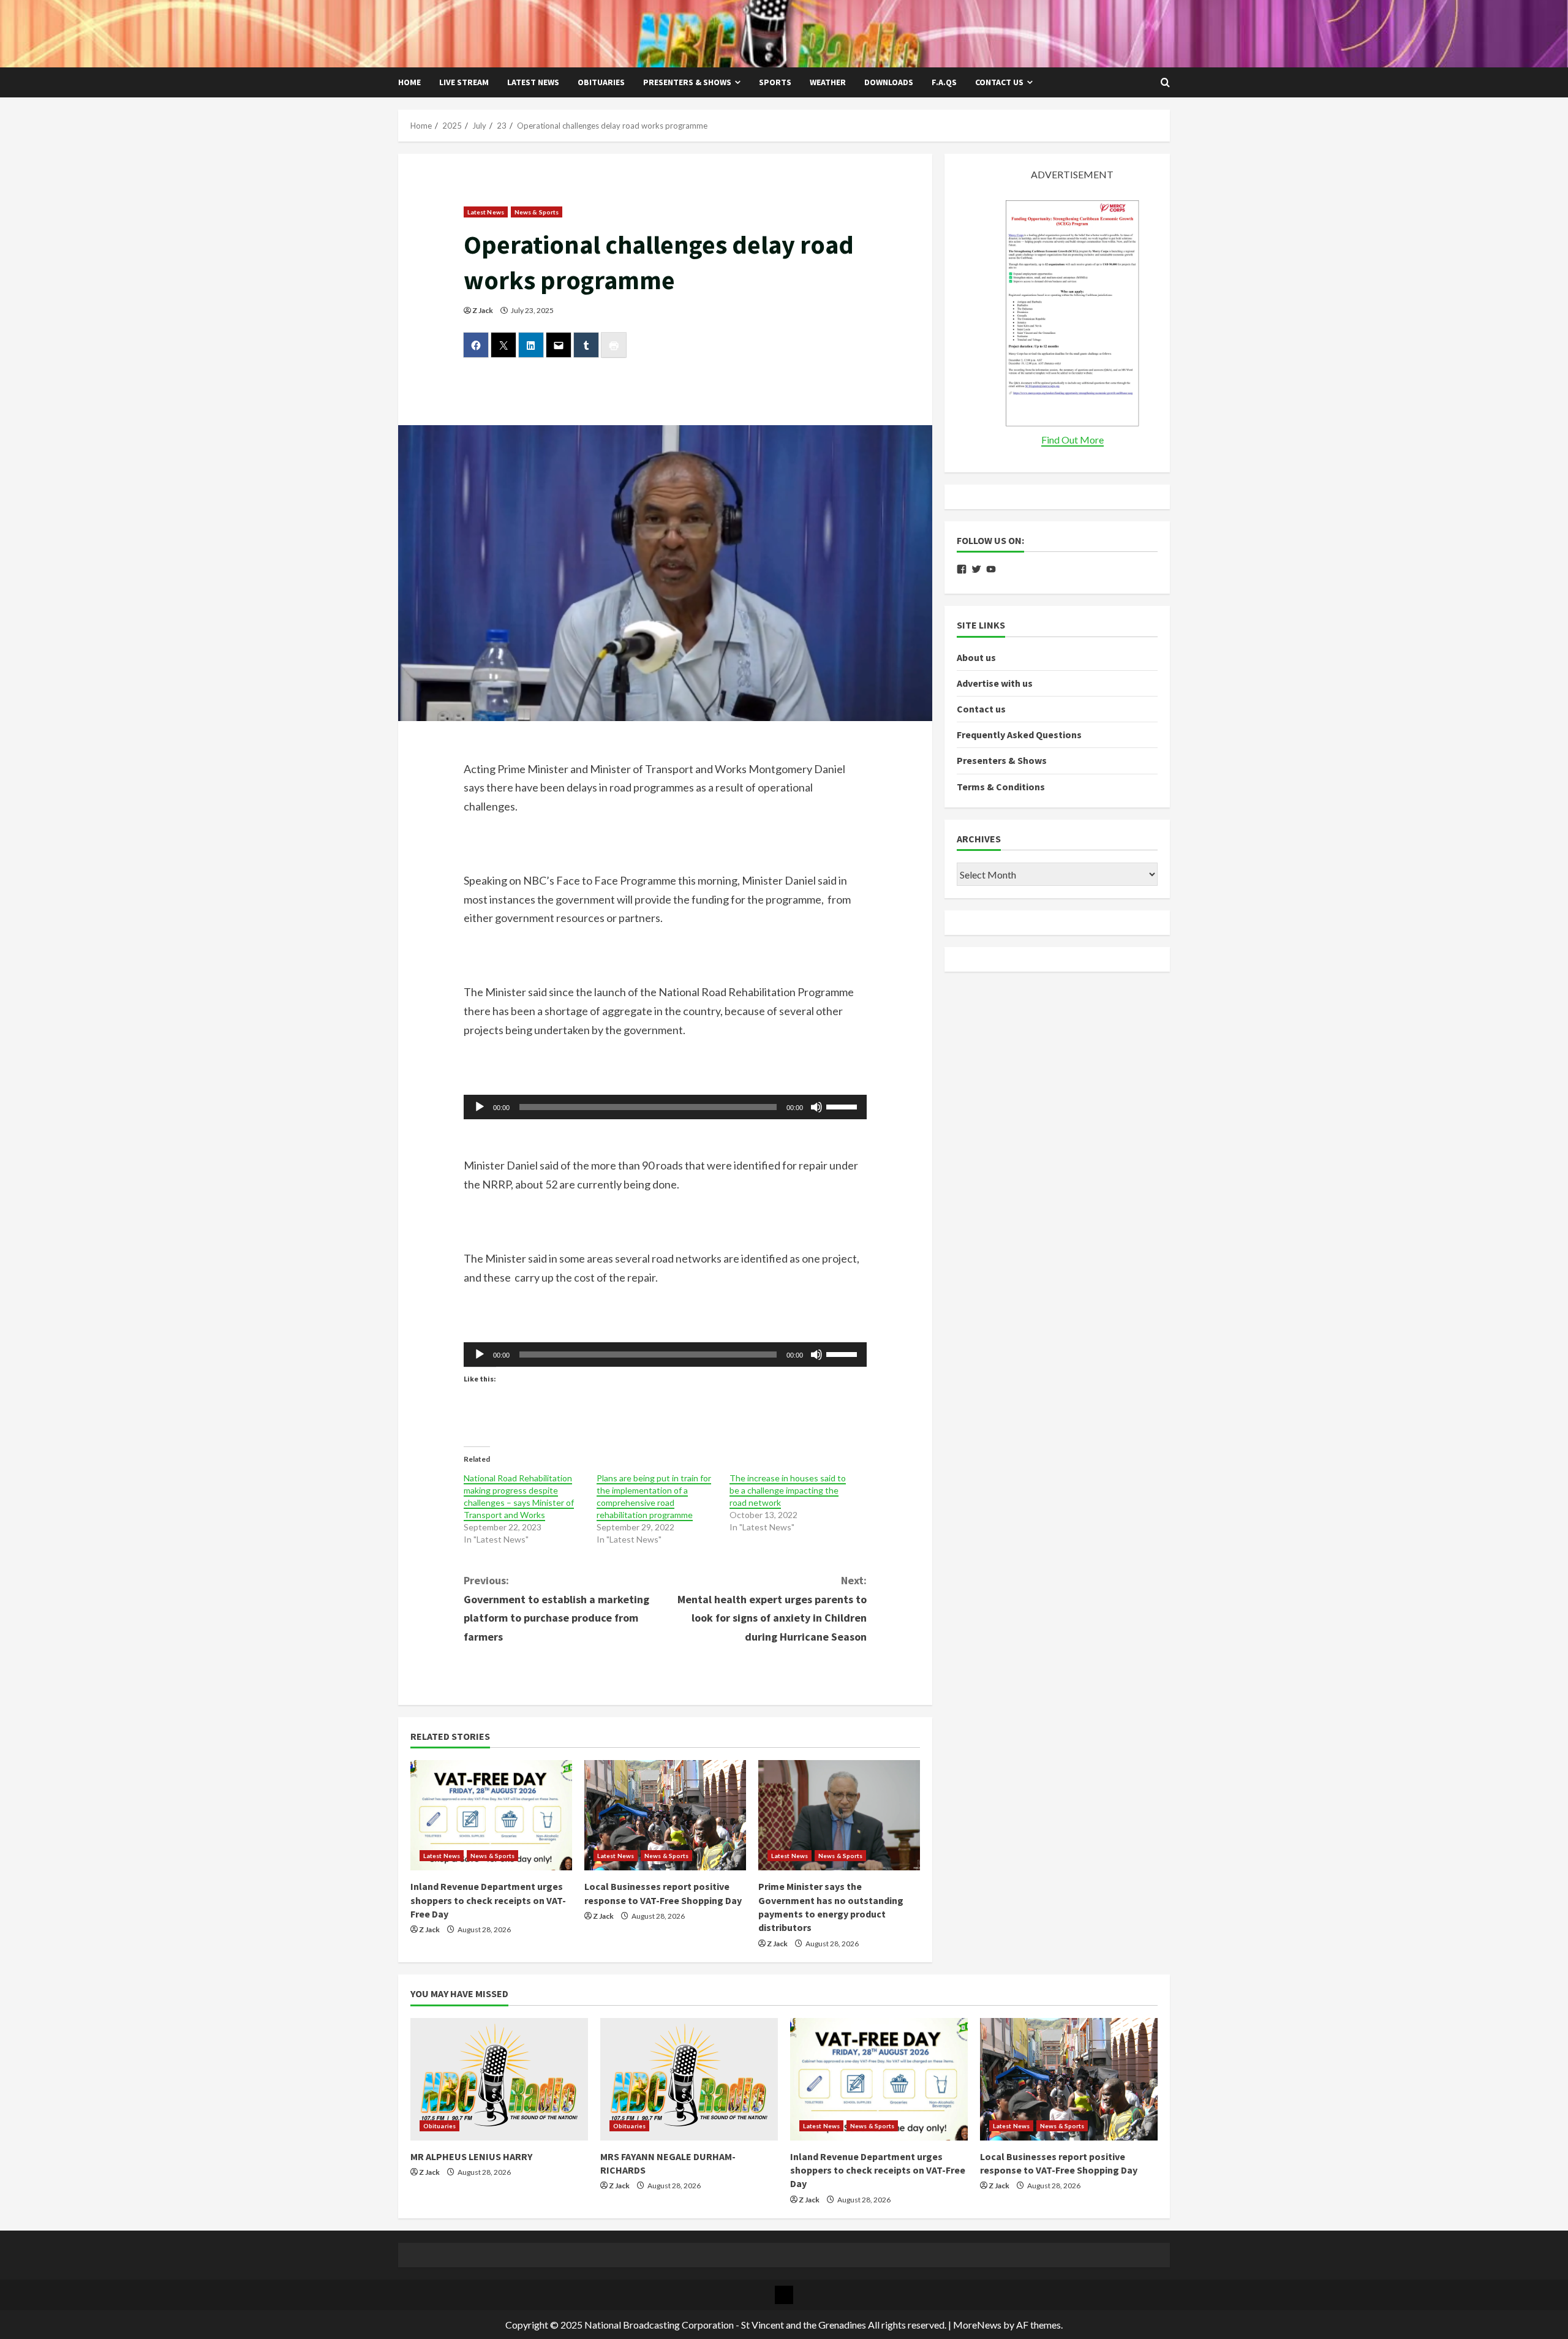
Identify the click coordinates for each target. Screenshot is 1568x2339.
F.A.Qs (944, 82)
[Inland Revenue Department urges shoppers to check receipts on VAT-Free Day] (491, 1815)
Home (409, 82)
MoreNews (977, 2325)
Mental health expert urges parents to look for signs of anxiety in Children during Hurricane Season (772, 1608)
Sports (775, 82)
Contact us (999, 82)
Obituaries (601, 82)
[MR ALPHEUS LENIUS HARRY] (499, 2079)
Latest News (533, 82)
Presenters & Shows (687, 82)
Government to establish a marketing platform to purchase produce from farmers (556, 1608)
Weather (828, 82)
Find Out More (1072, 440)
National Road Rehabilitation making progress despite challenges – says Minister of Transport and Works (519, 1496)
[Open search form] (1165, 83)
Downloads (889, 82)
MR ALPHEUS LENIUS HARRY (471, 2156)
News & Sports (537, 212)
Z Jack (483, 310)
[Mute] (816, 1107)
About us (976, 657)
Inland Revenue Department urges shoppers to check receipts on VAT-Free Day (488, 1900)
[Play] (480, 1107)
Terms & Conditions (1001, 787)
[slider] (843, 1106)
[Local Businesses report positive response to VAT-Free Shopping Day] (665, 1815)
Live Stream (464, 82)
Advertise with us (995, 683)
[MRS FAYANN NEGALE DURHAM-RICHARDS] (689, 2079)
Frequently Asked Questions (1019, 735)
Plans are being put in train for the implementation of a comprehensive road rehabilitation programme (654, 1496)
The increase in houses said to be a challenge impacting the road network (788, 1490)
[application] (665, 1107)
